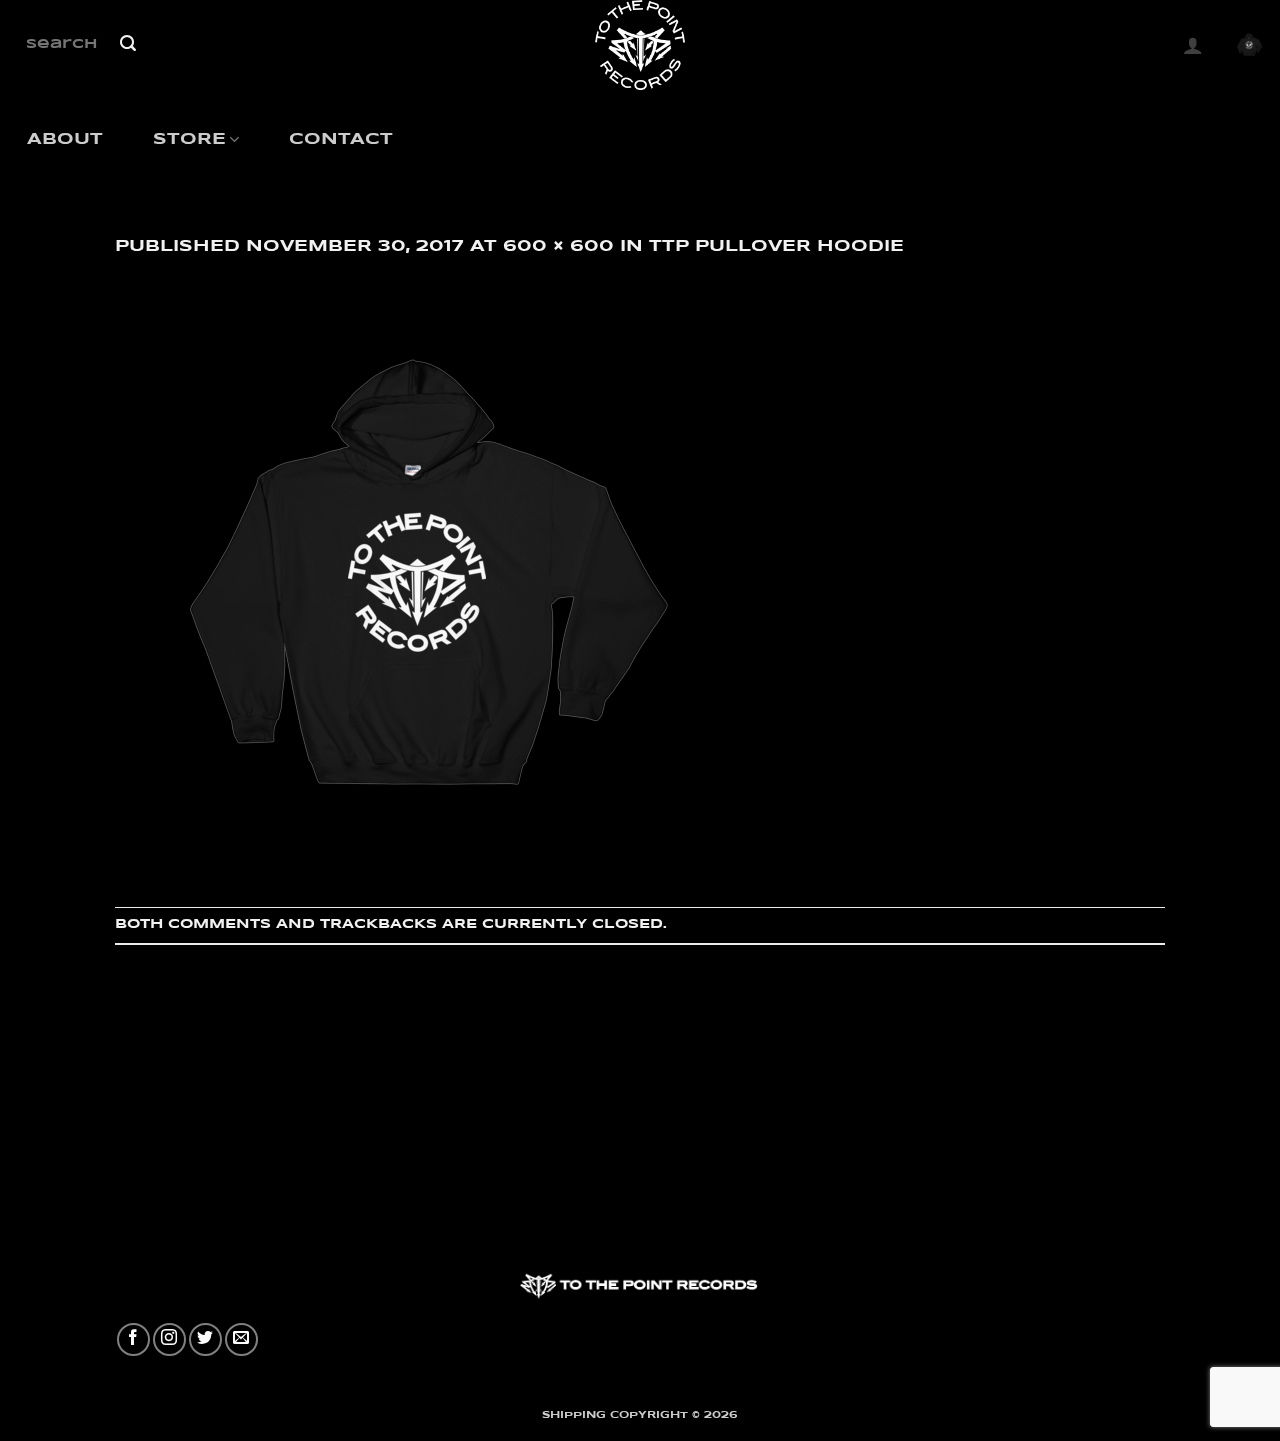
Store (189, 139)
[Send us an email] (241, 1339)
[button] (1193, 45)
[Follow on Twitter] (205, 1339)
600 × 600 (558, 246)
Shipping (574, 1415)
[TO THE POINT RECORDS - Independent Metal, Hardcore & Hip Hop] (640, 45)
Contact (341, 139)
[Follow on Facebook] (133, 1339)
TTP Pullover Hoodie (776, 246)
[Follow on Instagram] (169, 1339)
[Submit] (128, 45)
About (65, 139)
